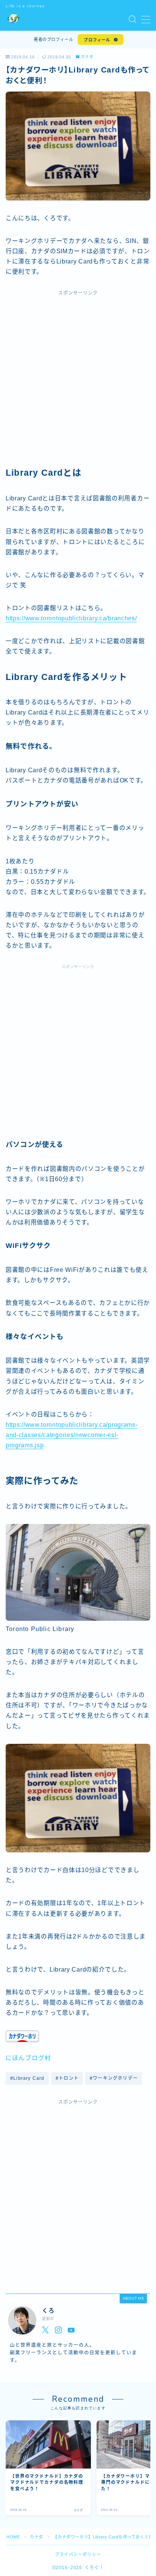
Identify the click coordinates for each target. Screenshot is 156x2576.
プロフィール (97, 40)
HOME (13, 2537)
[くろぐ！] (13, 20)
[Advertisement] (78, 382)
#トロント (67, 2078)
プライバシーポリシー (78, 2554)
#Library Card (27, 2078)
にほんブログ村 (28, 2058)
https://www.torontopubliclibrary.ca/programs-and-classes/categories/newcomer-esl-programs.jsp (72, 1435)
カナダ (87, 57)
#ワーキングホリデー (114, 2078)
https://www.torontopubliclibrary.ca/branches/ (71, 618)
